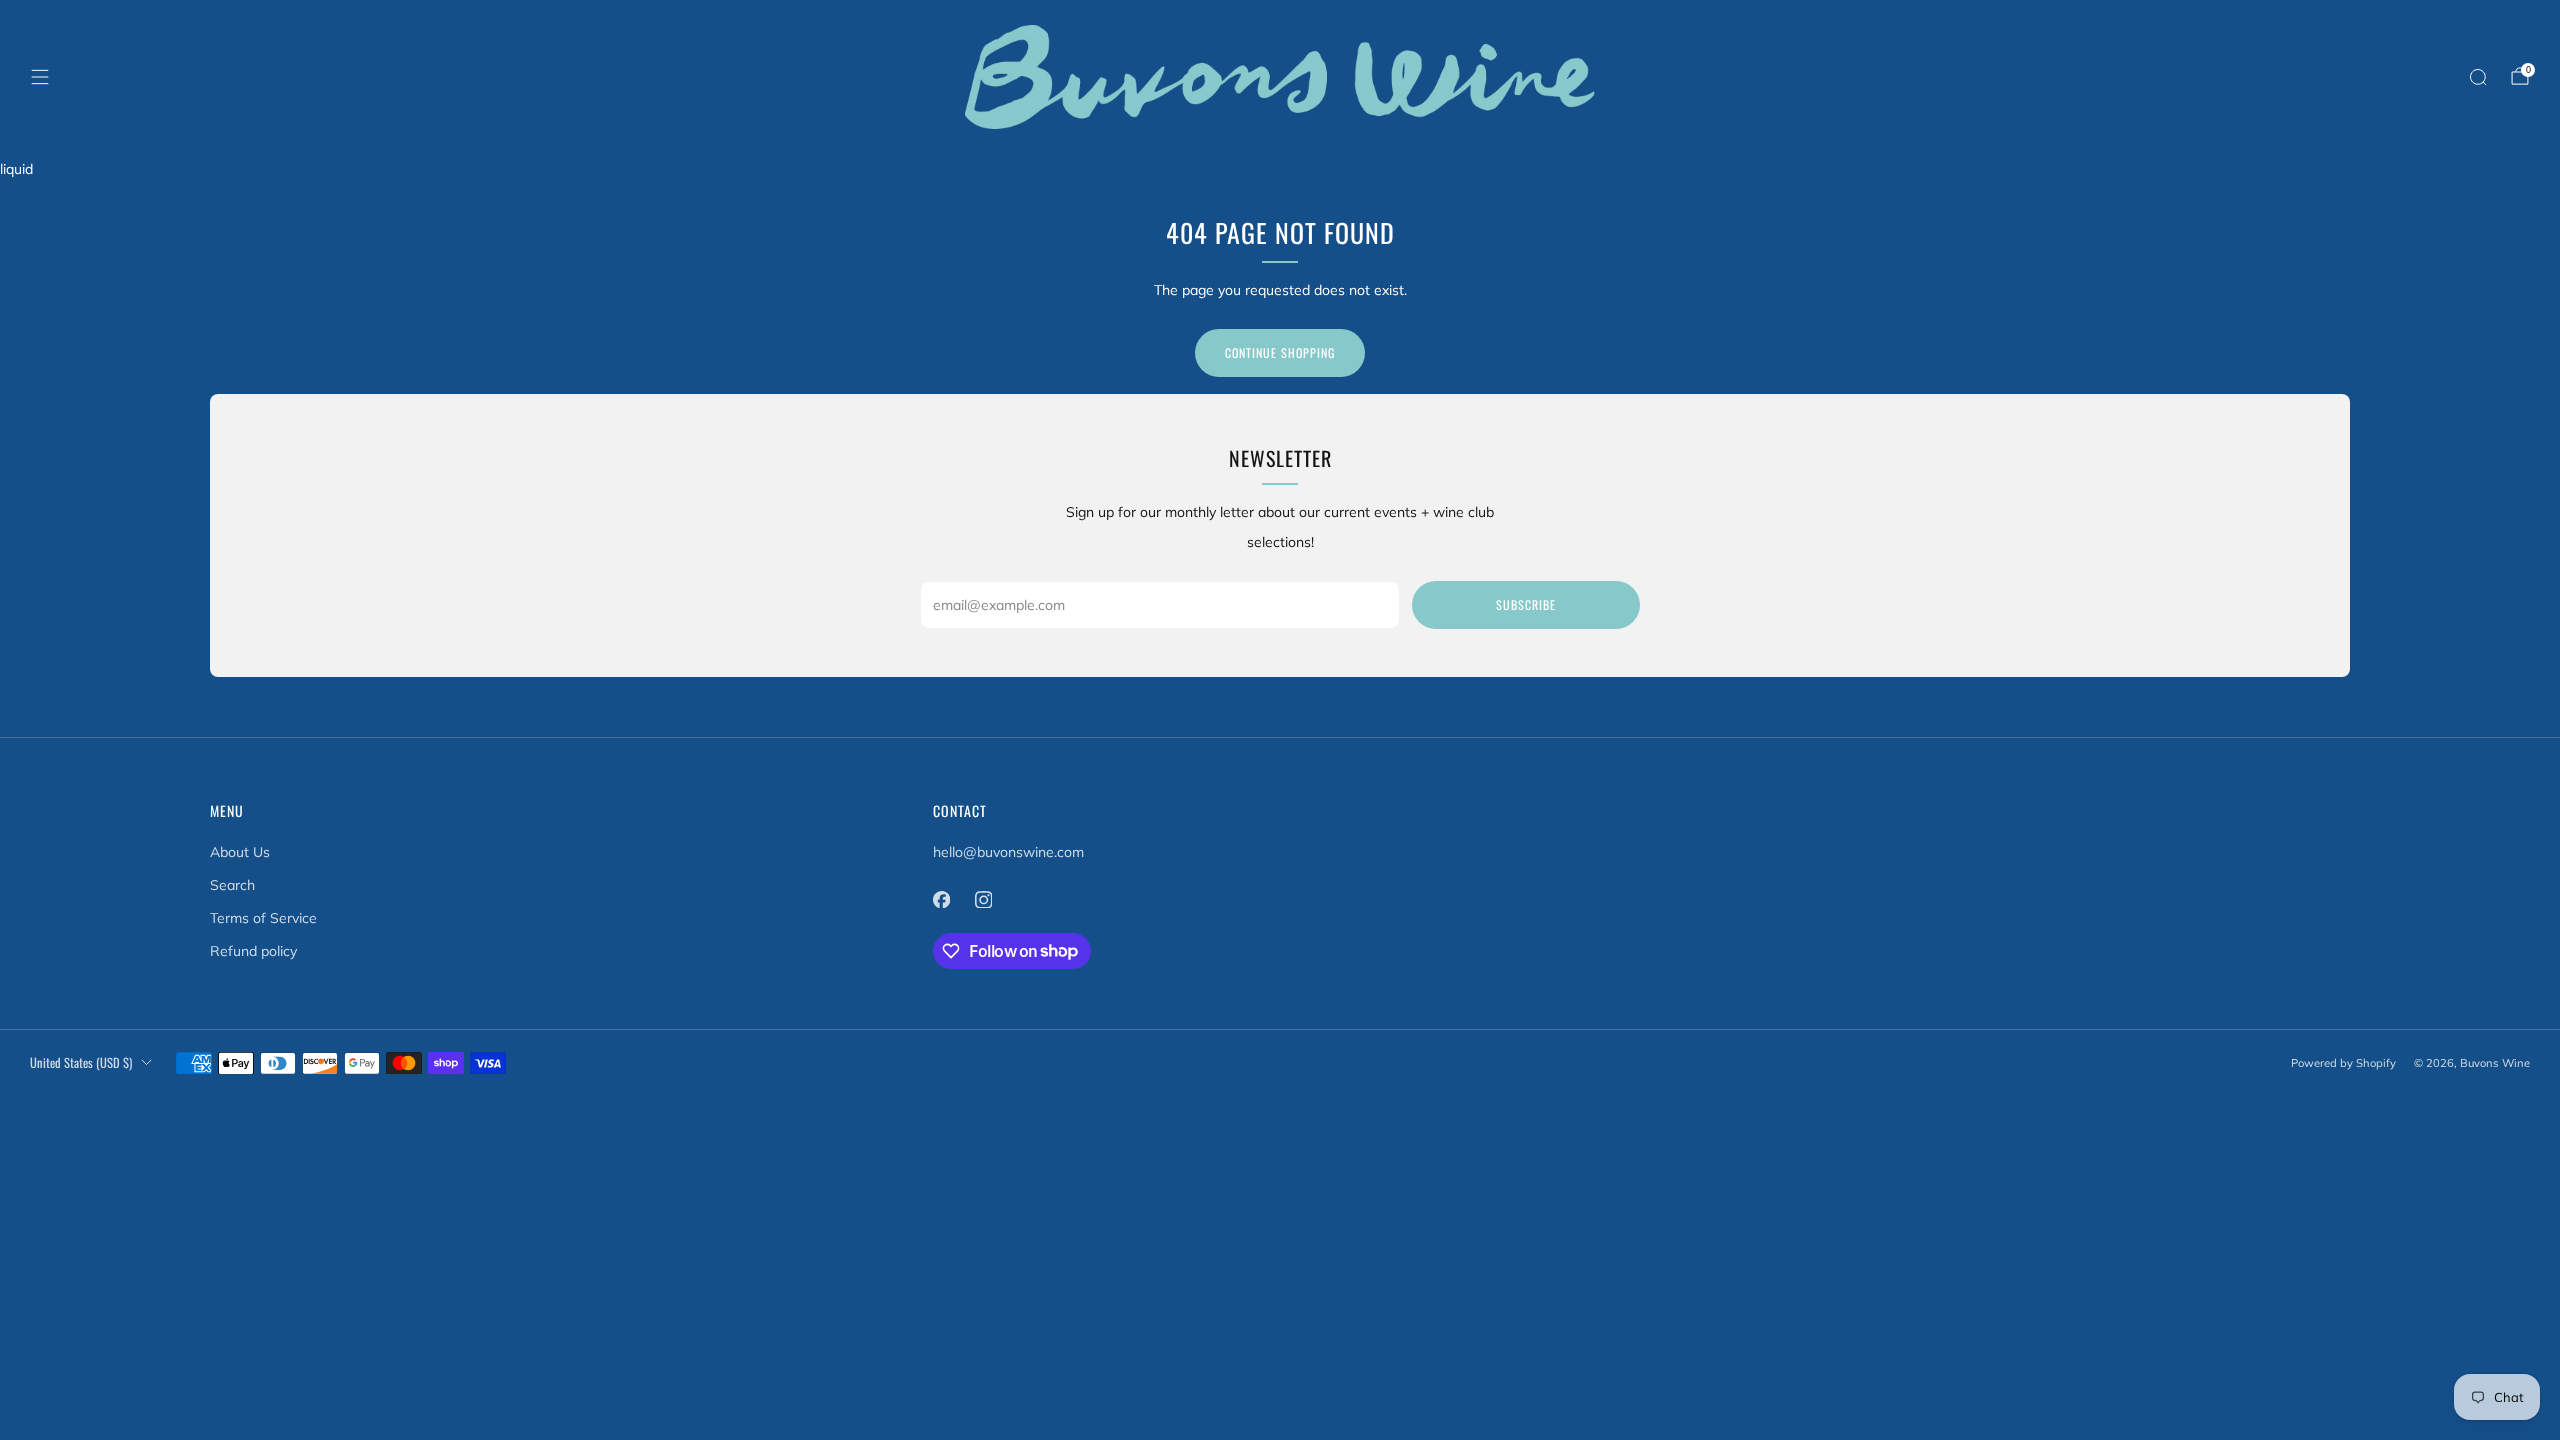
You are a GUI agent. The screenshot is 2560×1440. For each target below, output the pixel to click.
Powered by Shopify (2343, 1063)
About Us (240, 852)
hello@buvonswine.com (1008, 852)
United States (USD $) (81, 1062)
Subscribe (1526, 604)
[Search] (2478, 77)
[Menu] (40, 77)
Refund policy (253, 951)
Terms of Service (263, 918)
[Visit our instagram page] (984, 900)
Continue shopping (1280, 352)
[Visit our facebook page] (942, 900)
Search (232, 885)
